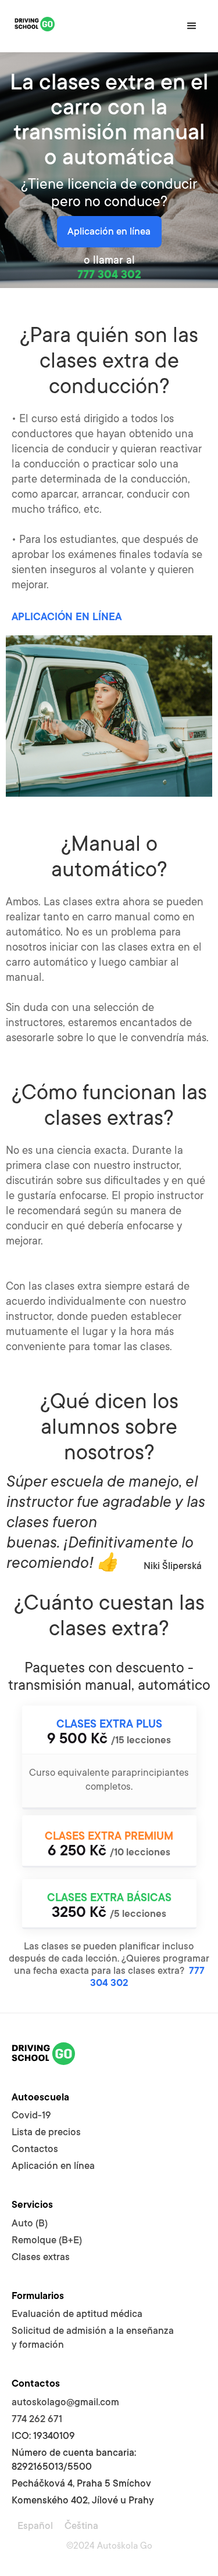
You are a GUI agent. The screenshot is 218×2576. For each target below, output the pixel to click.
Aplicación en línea (109, 231)
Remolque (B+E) (47, 2240)
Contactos (35, 2149)
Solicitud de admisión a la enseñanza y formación (93, 2338)
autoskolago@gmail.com (65, 2402)
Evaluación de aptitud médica (77, 2314)
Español (35, 2526)
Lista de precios (46, 2132)
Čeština (81, 2526)
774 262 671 (37, 2419)
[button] (192, 26)
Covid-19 (31, 2115)
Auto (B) (30, 2223)
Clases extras (41, 2257)
